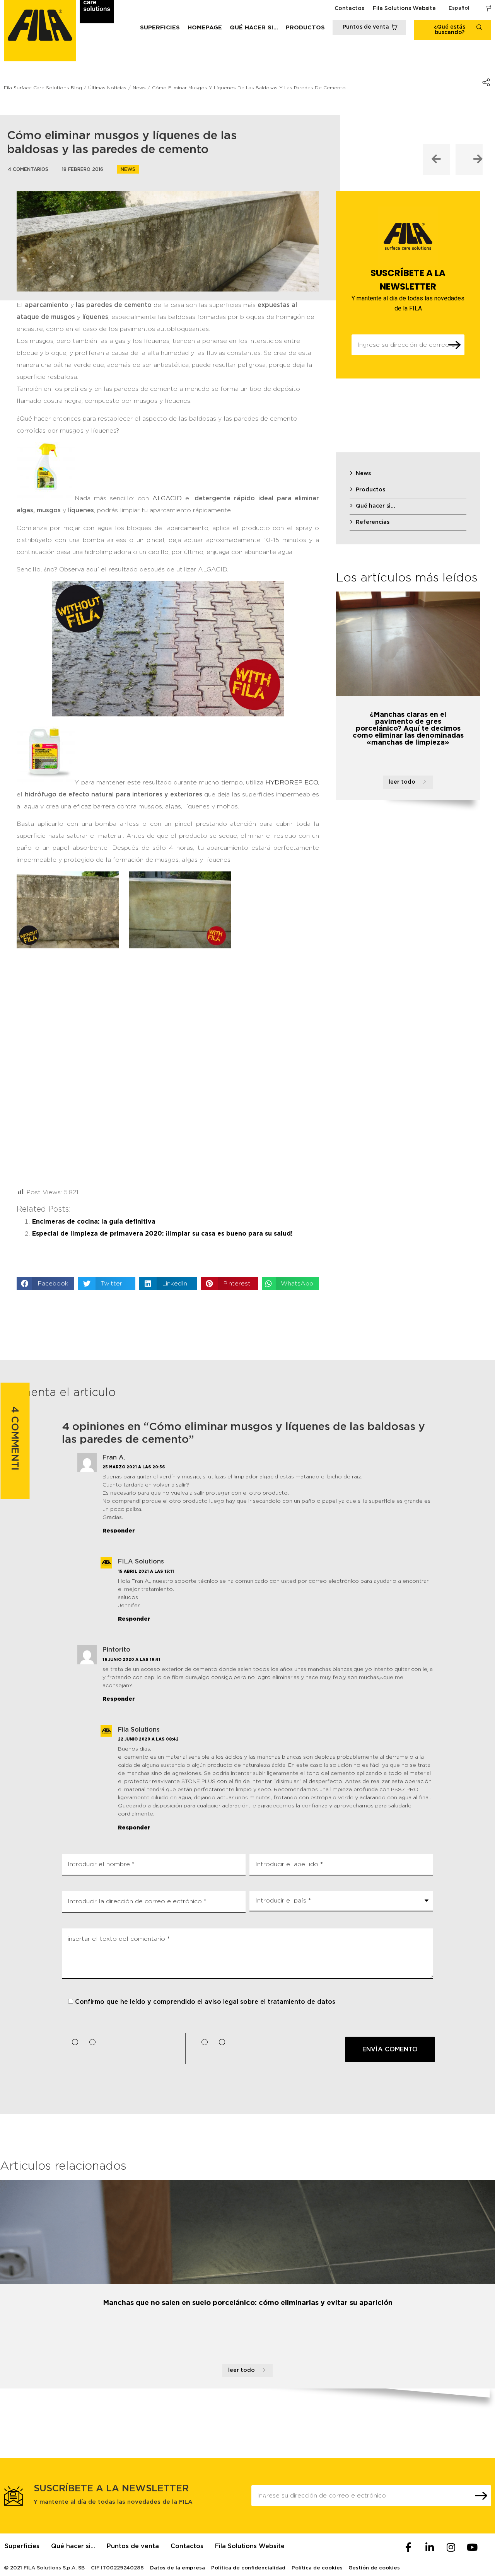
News (128, 169)
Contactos (349, 9)
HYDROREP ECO (292, 783)
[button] (45, 1284)
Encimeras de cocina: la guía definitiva (94, 1222)
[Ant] (436, 160)
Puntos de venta (133, 2546)
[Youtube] (472, 2547)
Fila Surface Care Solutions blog (43, 88)
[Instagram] (451, 2547)
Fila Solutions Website (404, 9)
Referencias (373, 522)
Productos (305, 28)
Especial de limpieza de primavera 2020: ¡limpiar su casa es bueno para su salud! (162, 1234)
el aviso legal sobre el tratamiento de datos (266, 2002)
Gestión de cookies (374, 2568)
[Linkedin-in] (430, 2547)
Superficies (160, 28)
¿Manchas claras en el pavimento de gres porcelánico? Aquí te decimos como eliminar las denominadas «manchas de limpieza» (408, 729)
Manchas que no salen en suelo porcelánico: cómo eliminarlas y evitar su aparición (248, 2303)
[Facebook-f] (408, 2547)
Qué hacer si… (254, 28)
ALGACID (167, 498)
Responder (119, 1531)
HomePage (205, 28)
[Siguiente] (469, 160)
